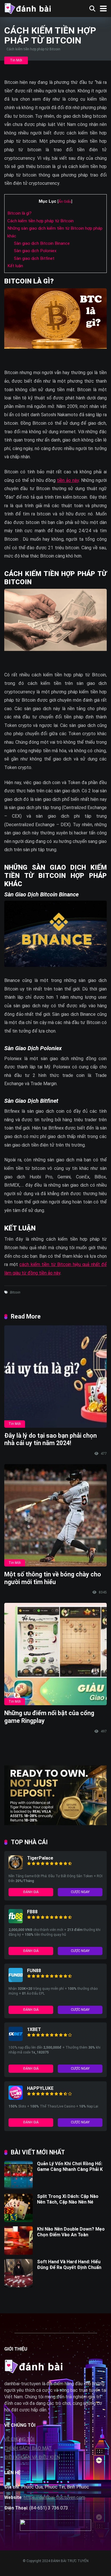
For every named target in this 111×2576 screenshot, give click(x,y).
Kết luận (15, 266)
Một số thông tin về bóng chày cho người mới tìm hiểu (53, 1578)
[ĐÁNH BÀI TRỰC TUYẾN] (27, 8)
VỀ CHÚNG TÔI (19, 2439)
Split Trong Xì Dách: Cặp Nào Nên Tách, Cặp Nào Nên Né (68, 2199)
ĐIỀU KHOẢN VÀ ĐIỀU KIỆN (32, 2457)
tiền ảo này (68, 480)
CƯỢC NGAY (80, 1892)
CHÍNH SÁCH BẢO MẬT (28, 2448)
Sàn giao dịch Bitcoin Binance (42, 243)
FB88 (32, 1912)
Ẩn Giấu (65, 201)
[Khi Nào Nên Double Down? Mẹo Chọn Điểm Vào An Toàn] (18, 2253)
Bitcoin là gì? (19, 213)
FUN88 (34, 1971)
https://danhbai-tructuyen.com (54, 2497)
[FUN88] (16, 1981)
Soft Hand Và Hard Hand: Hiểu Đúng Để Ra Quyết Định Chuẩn (69, 2264)
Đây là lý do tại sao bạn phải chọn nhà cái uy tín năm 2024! (51, 1439)
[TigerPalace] (16, 1868)
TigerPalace (40, 1858)
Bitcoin (15, 1292)
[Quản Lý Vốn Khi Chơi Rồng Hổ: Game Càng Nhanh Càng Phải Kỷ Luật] (18, 2188)
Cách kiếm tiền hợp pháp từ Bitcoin (41, 221)
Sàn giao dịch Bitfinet (34, 258)
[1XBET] (16, 2039)
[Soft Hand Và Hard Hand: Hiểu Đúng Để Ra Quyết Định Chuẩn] (18, 2286)
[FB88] (16, 1922)
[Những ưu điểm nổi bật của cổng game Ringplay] (55, 1654)
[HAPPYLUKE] (16, 2098)
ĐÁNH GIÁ (31, 1892)
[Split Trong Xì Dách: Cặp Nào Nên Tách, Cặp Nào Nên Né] (18, 2220)
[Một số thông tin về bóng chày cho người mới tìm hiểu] (55, 1515)
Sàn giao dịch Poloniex (35, 251)
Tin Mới (16, 60)
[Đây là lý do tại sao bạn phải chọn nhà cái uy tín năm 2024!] (55, 1377)
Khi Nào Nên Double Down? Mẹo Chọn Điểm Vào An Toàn (71, 2232)
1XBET (34, 2029)
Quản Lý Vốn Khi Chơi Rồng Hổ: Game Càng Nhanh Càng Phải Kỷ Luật (71, 2169)
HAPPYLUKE (40, 2088)
